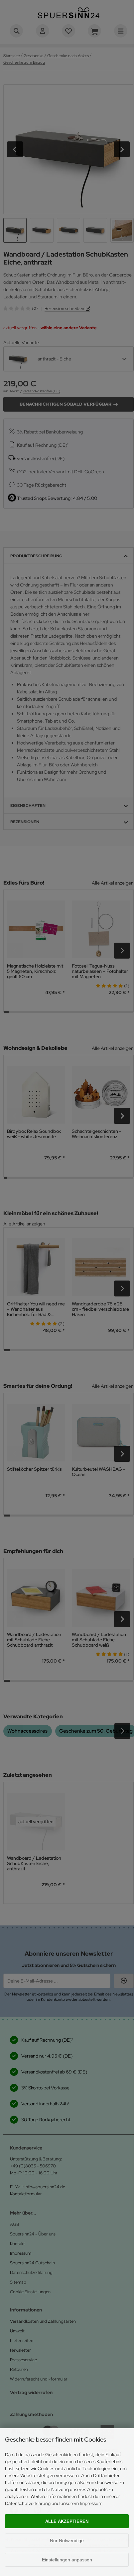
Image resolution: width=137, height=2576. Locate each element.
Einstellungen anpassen (67, 2560)
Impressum (91, 2503)
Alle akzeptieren (67, 2521)
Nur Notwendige (67, 2540)
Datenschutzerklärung (28, 2503)
